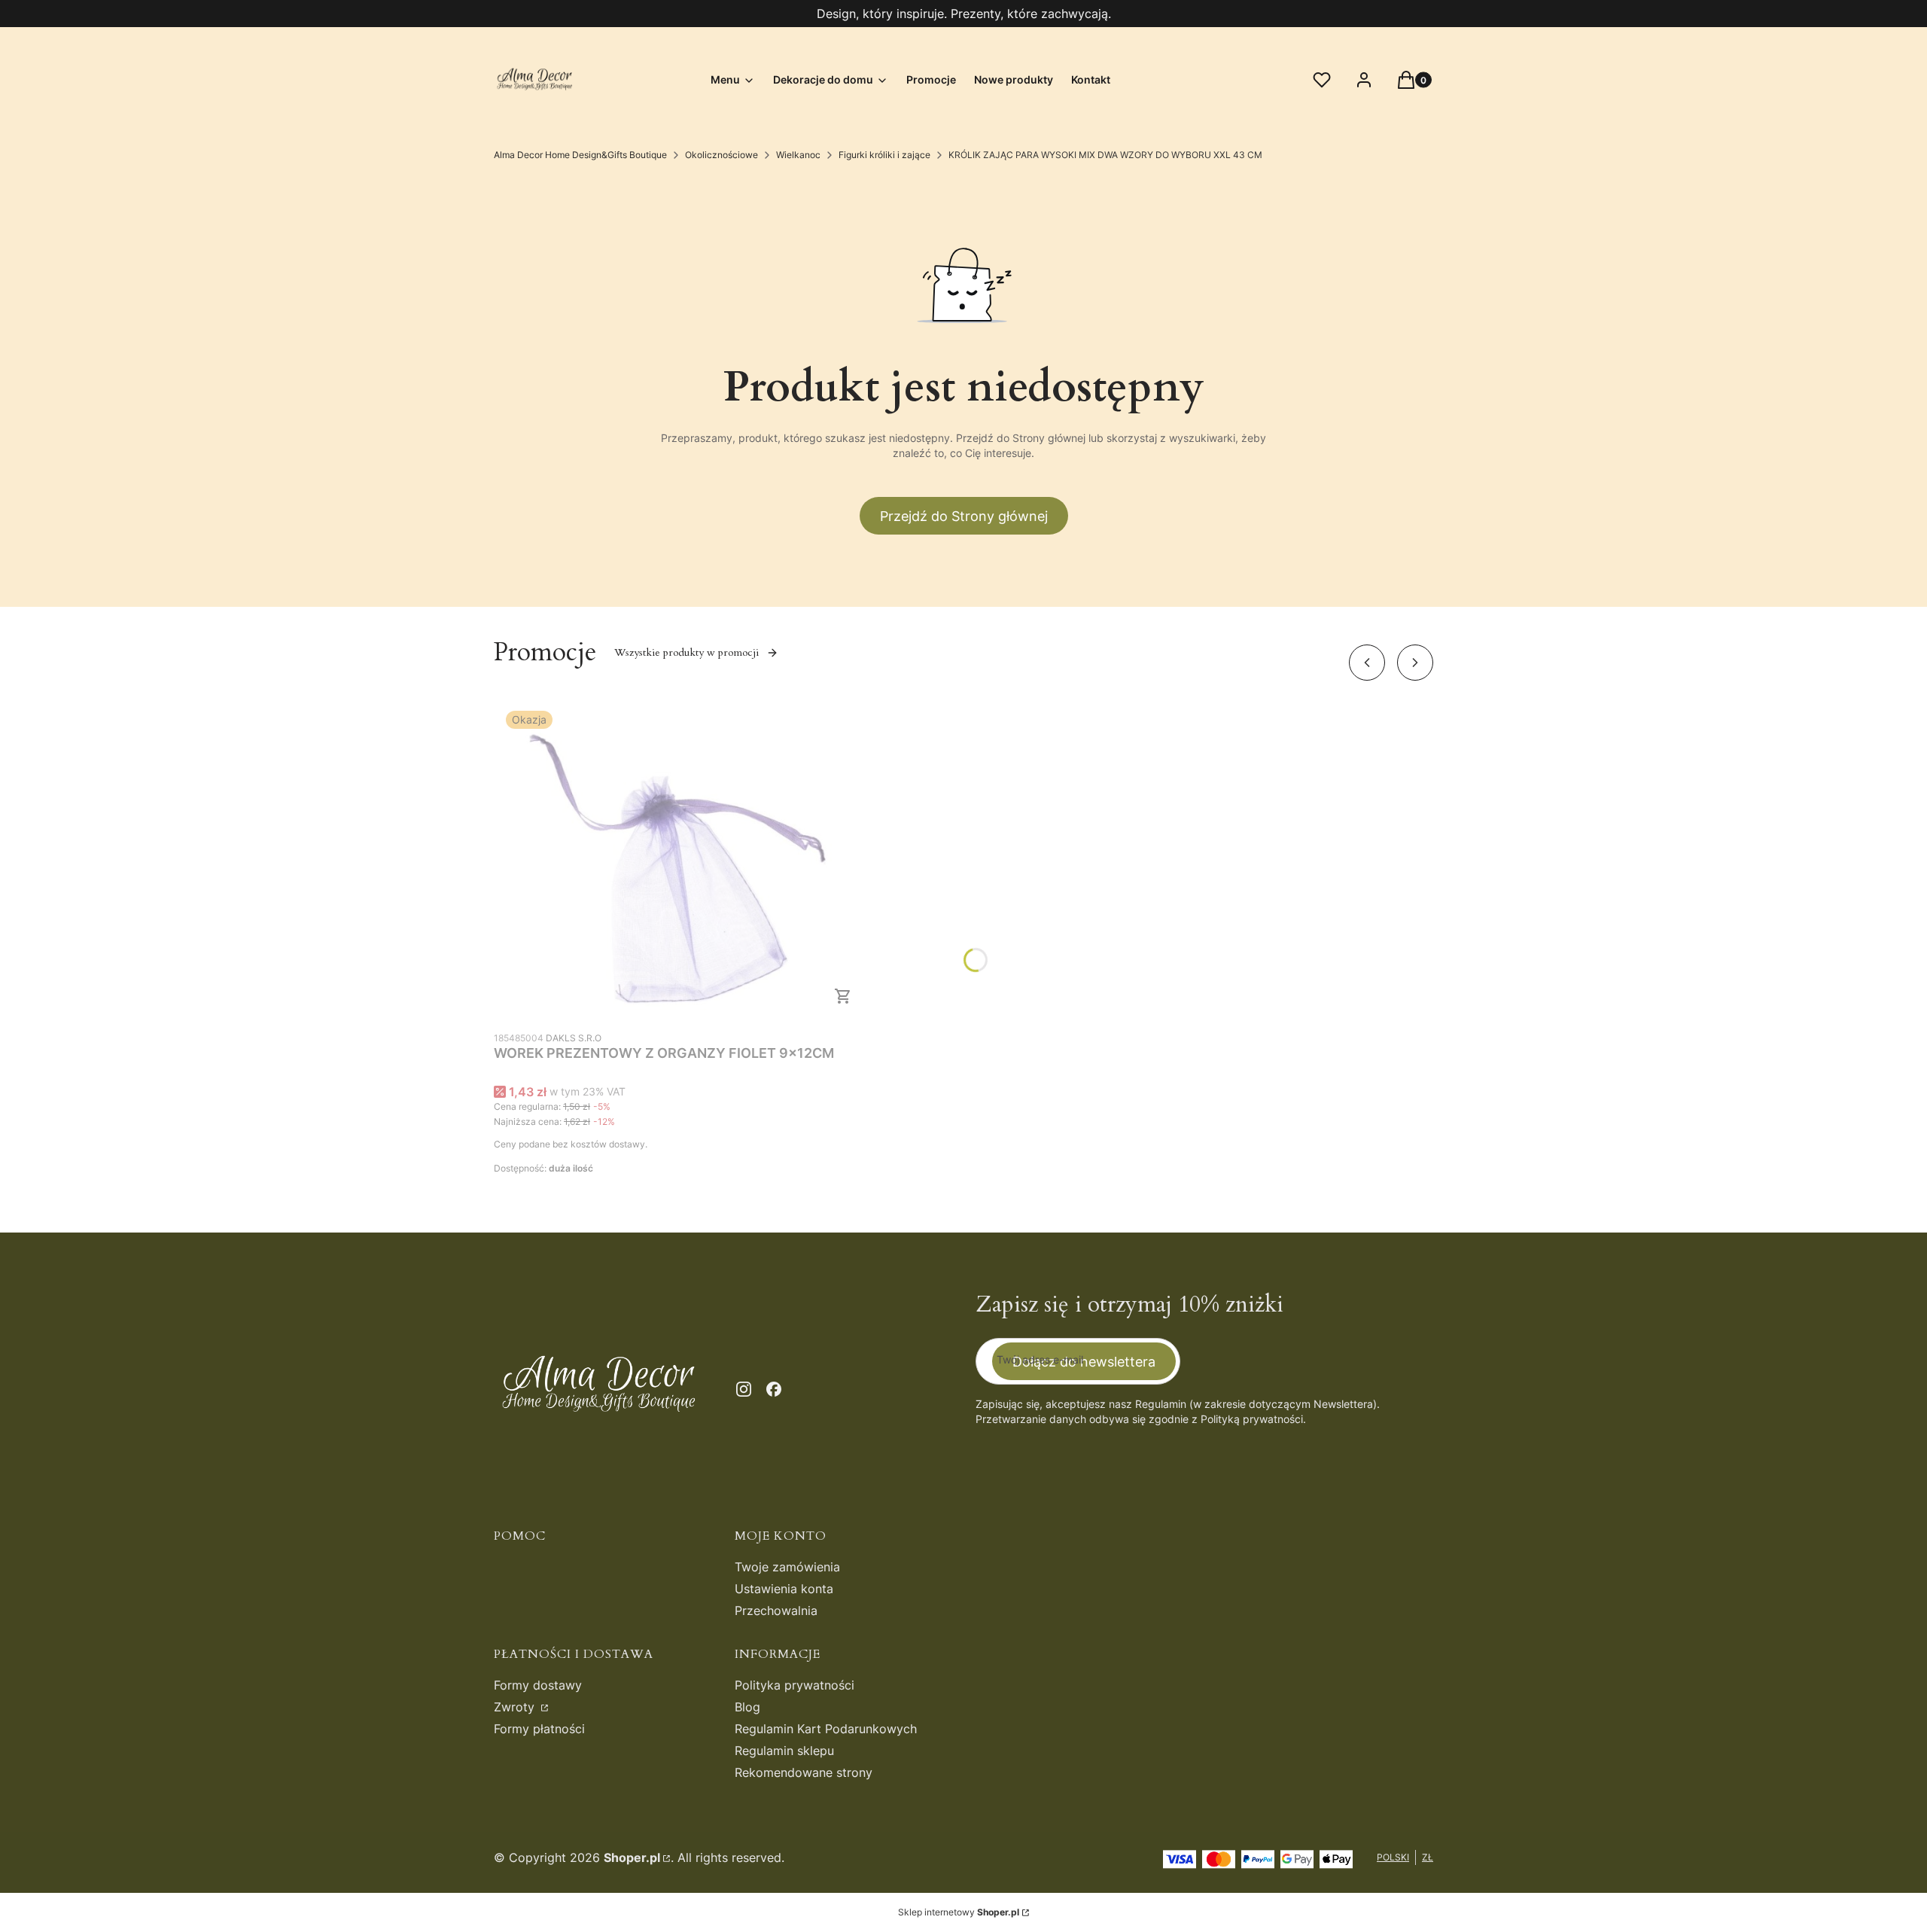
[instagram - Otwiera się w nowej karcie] (744, 1389)
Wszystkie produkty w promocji (686, 652)
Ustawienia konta (784, 1589)
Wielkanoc (798, 155)
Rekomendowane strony (804, 1772)
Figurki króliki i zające (884, 155)
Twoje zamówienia (787, 1567)
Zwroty (516, 1707)
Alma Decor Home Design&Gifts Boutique (580, 155)
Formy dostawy (538, 1685)
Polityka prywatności (795, 1685)
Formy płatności (539, 1729)
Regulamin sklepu (784, 1751)
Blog (747, 1707)
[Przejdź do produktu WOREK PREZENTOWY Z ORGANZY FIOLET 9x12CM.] (682, 861)
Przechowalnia (776, 1611)
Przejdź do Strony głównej (964, 516)
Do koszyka (843, 996)
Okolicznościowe (721, 155)
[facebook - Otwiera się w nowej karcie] (774, 1389)
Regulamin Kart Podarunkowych (826, 1729)
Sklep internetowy (959, 1912)
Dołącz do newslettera (1084, 1362)
